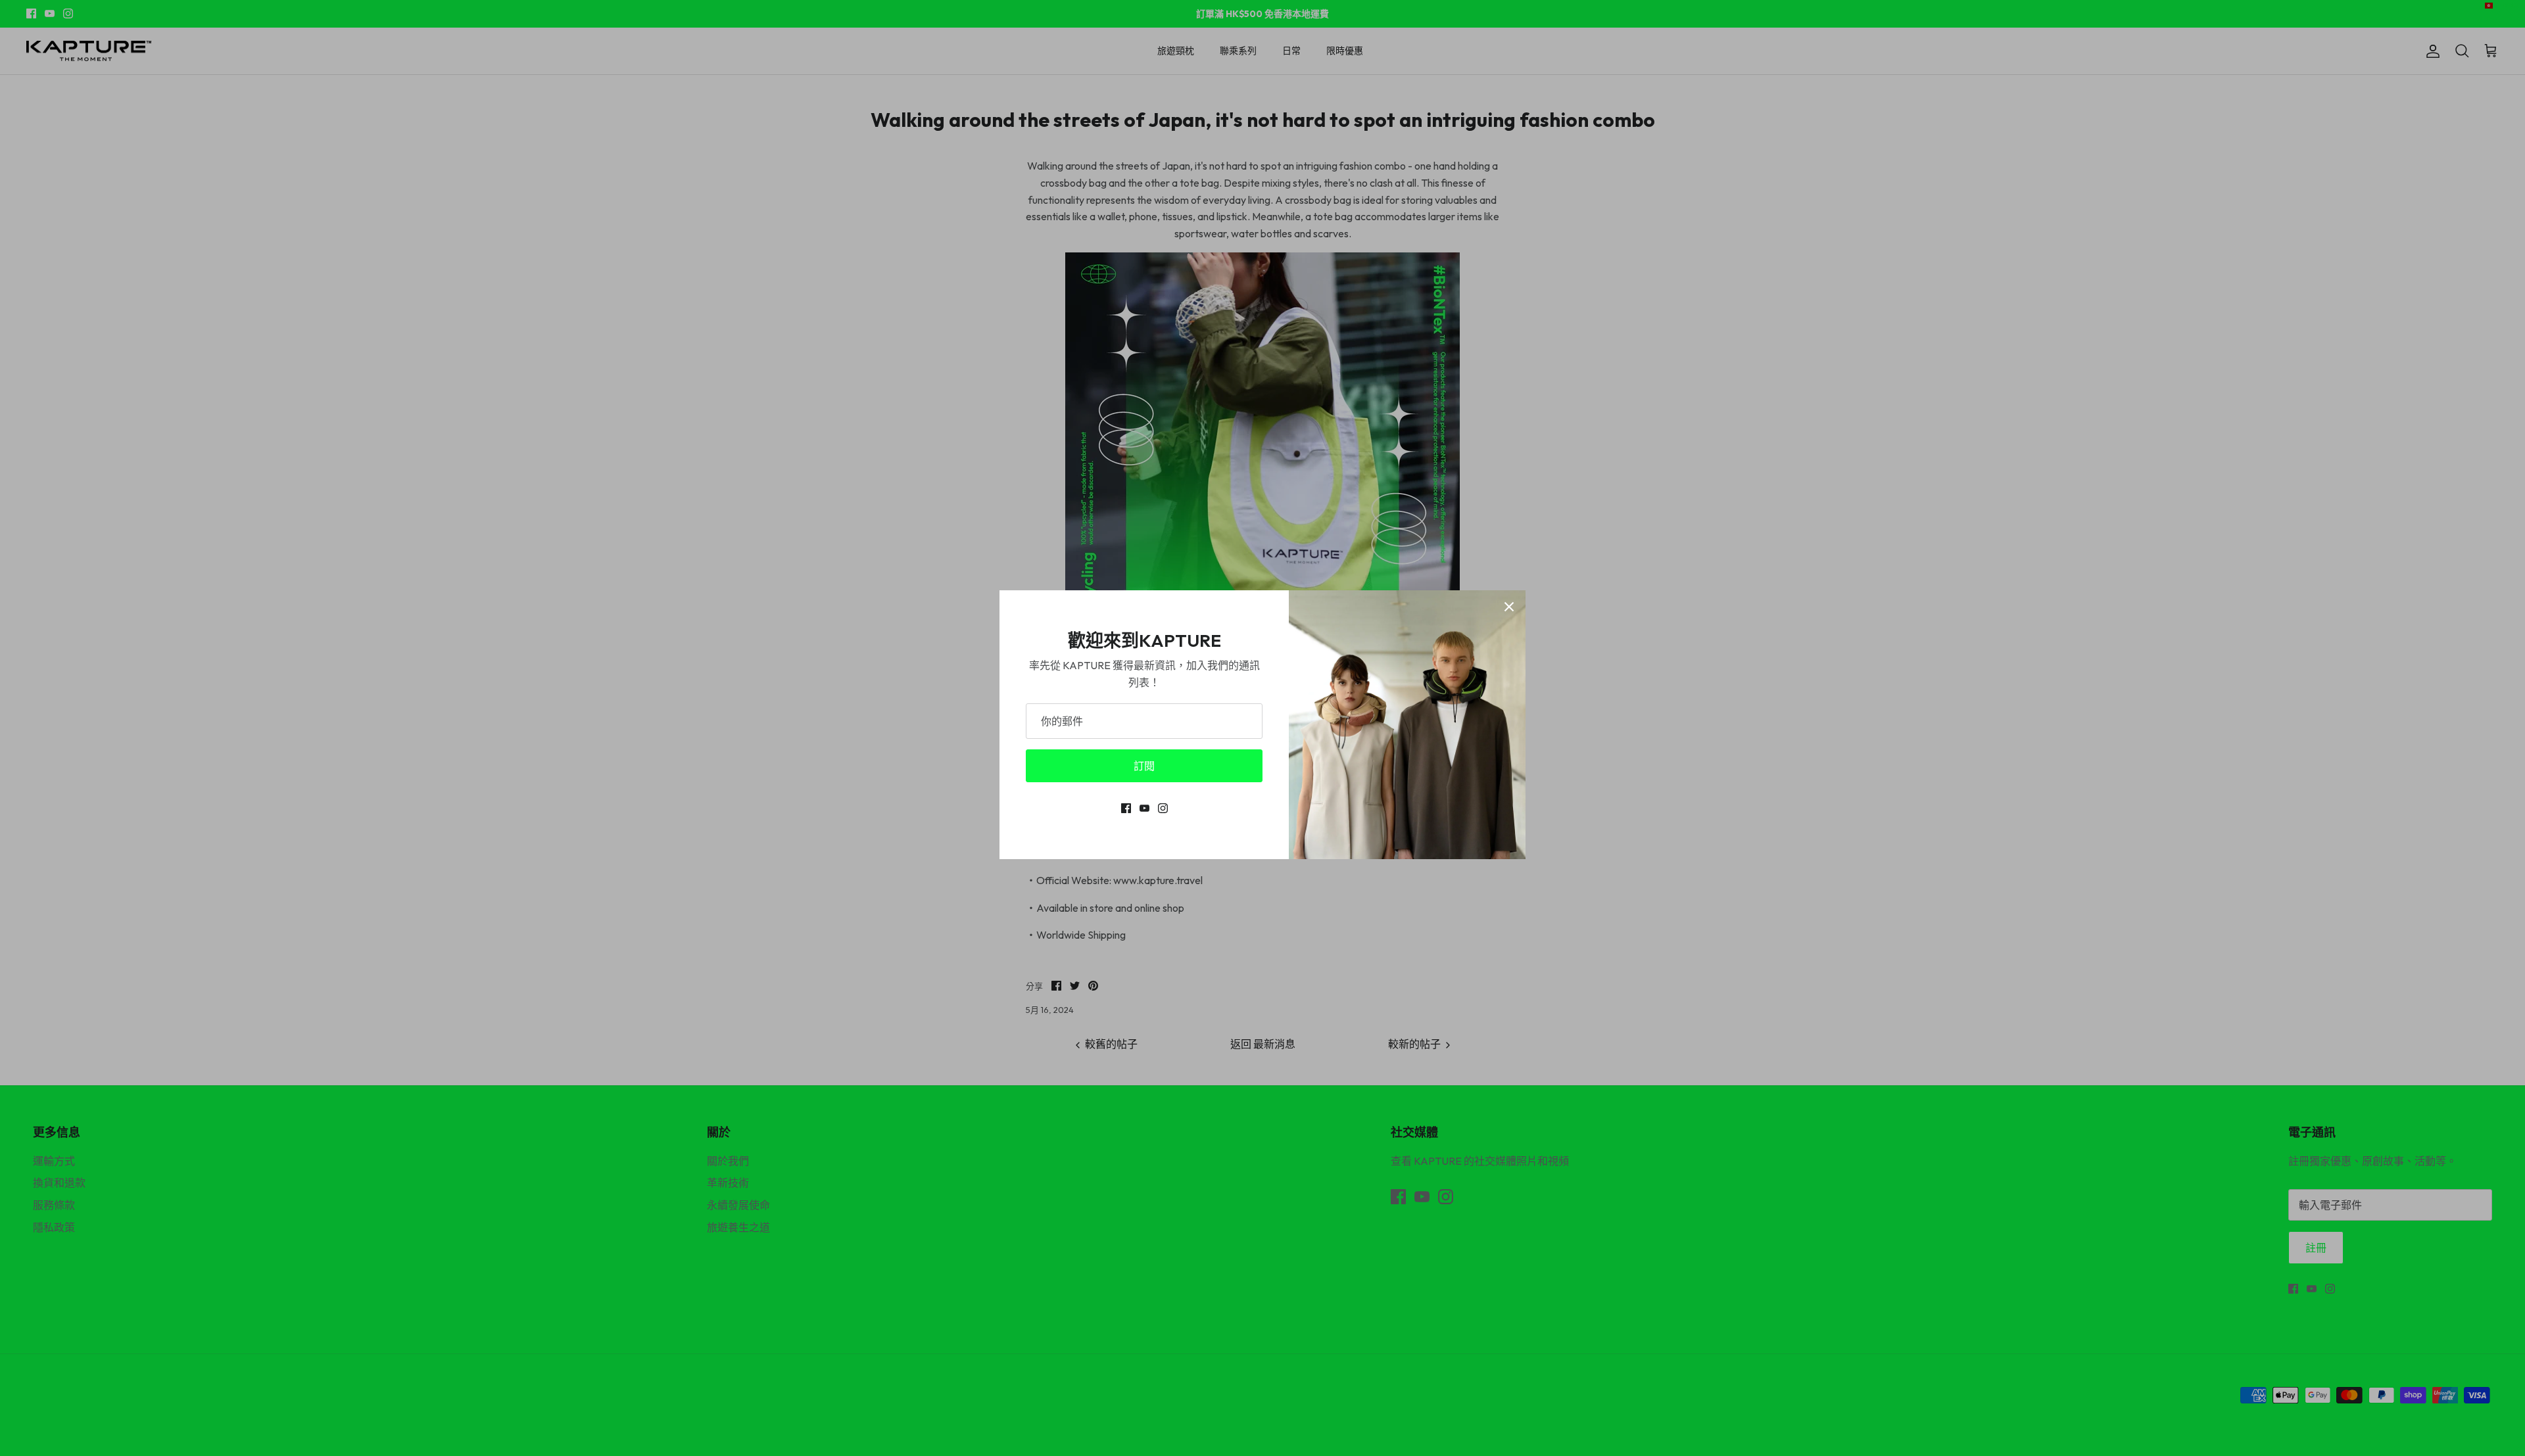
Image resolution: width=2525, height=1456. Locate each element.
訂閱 (1144, 766)
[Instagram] (1163, 808)
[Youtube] (1144, 808)
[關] (1509, 607)
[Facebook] (1126, 808)
